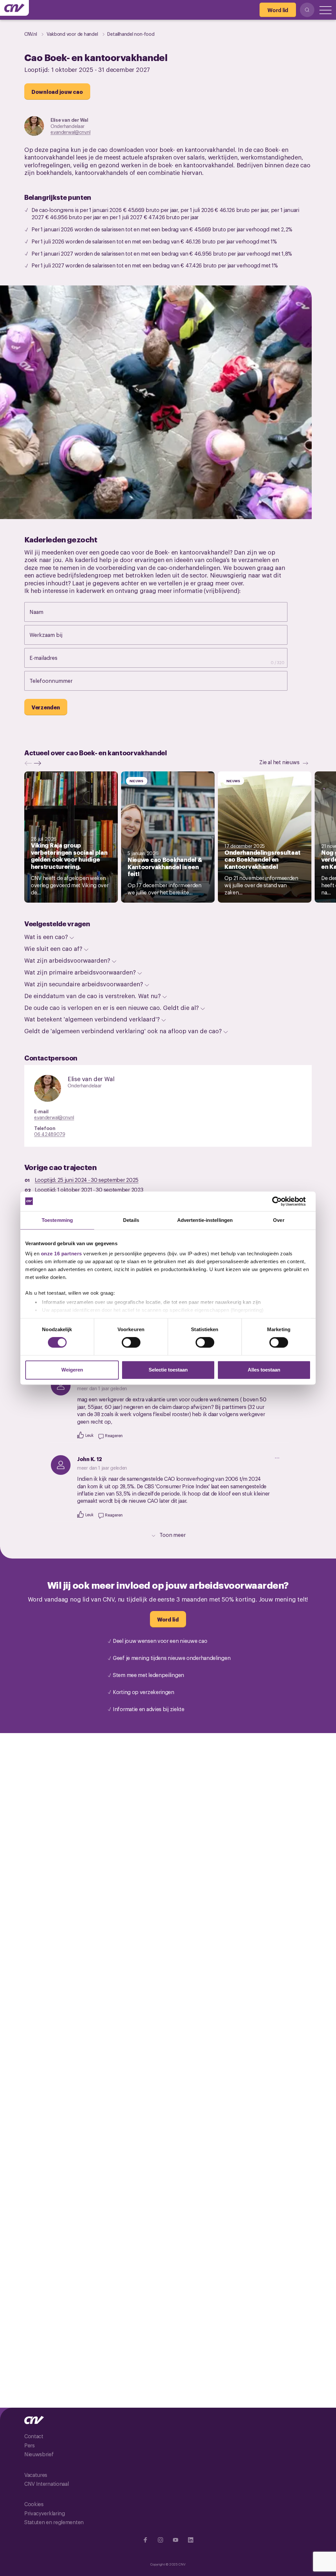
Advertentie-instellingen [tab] (205, 1220)
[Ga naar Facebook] (145, 2540)
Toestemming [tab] (57, 1220)
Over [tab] (279, 1220)
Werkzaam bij (53, 635)
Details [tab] (131, 1220)
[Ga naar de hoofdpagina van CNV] (14, 8)
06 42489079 (50, 1134)
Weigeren (72, 1370)
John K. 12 (90, 1459)
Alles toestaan (264, 1370)
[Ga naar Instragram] (160, 2540)
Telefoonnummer (58, 681)
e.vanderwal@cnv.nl (71, 132)
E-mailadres (50, 658)
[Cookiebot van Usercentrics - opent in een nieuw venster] (282, 1201)
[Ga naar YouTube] (176, 2540)
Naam (43, 612)
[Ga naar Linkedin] (191, 2540)
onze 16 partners (62, 1254)
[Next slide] (39, 763)
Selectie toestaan (168, 1370)
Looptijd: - (87, 1180)
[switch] (131, 1343)
